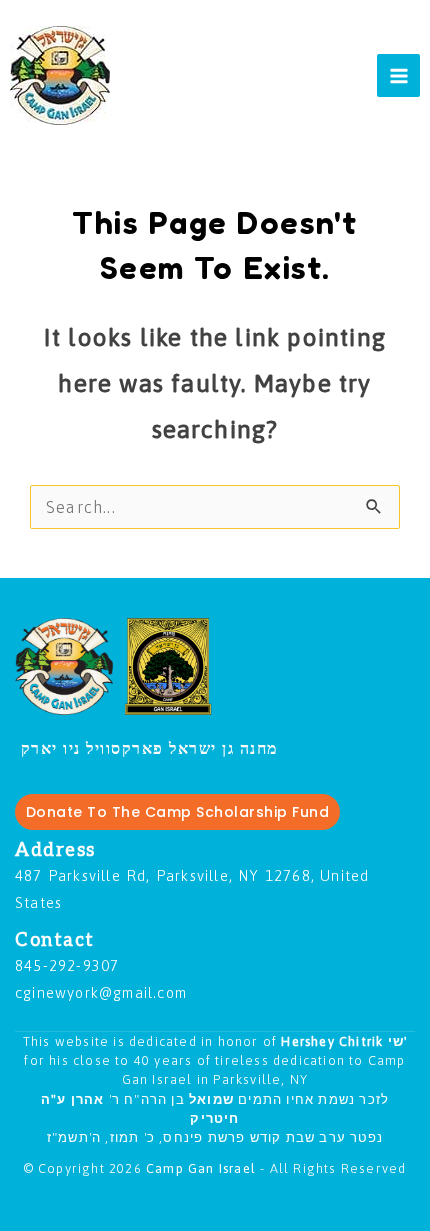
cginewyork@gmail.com (101, 992)
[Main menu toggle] (398, 75)
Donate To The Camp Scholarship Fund (178, 812)
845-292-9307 (67, 965)
